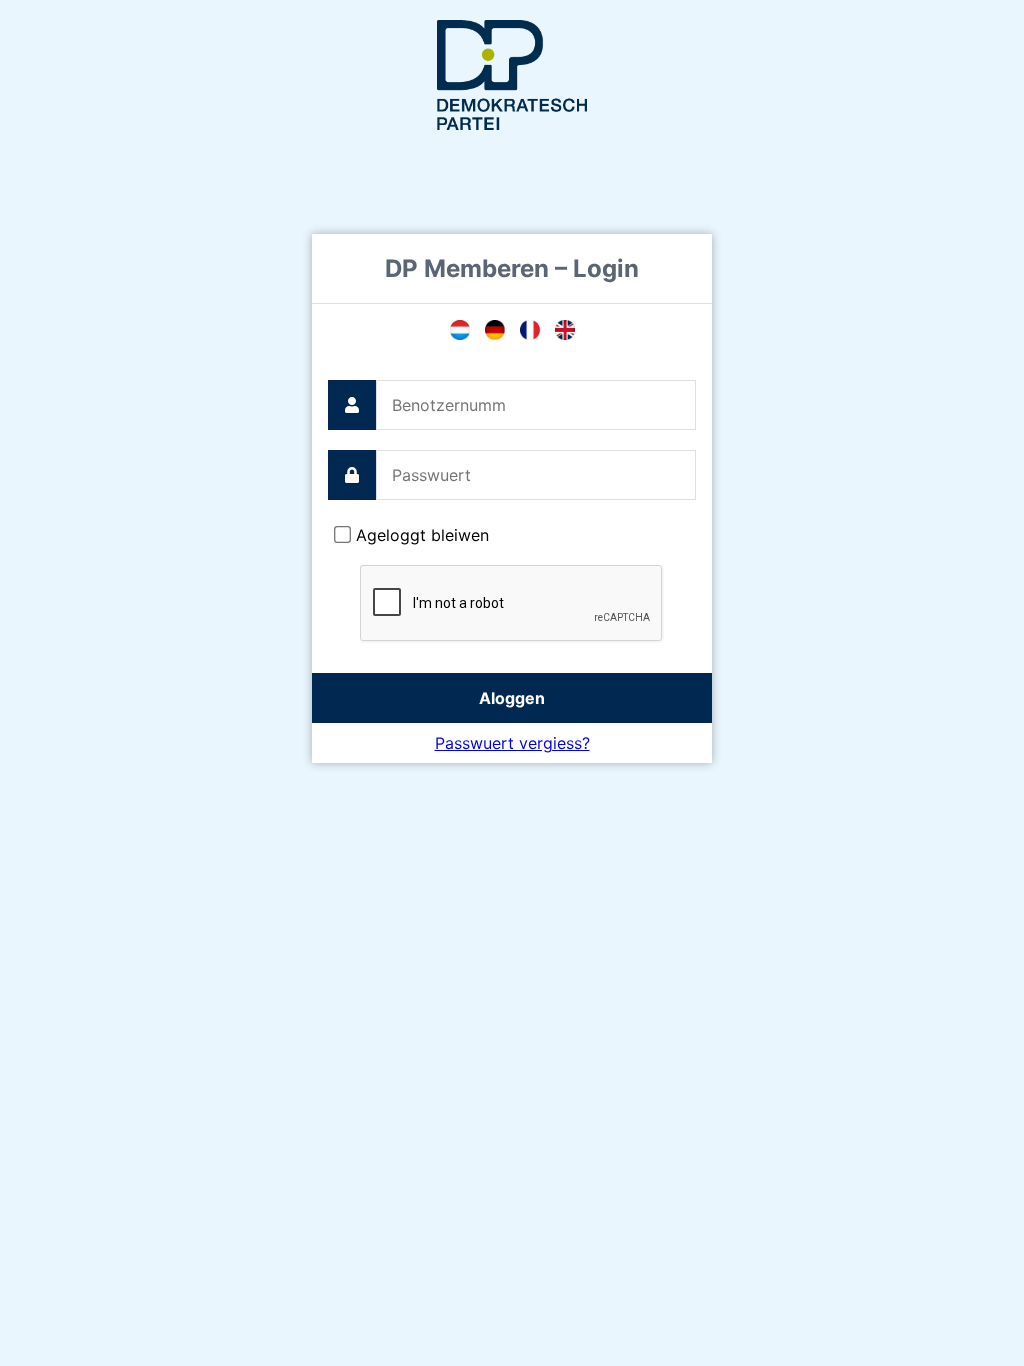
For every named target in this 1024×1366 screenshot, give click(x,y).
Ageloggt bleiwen (422, 535)
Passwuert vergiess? (512, 743)
